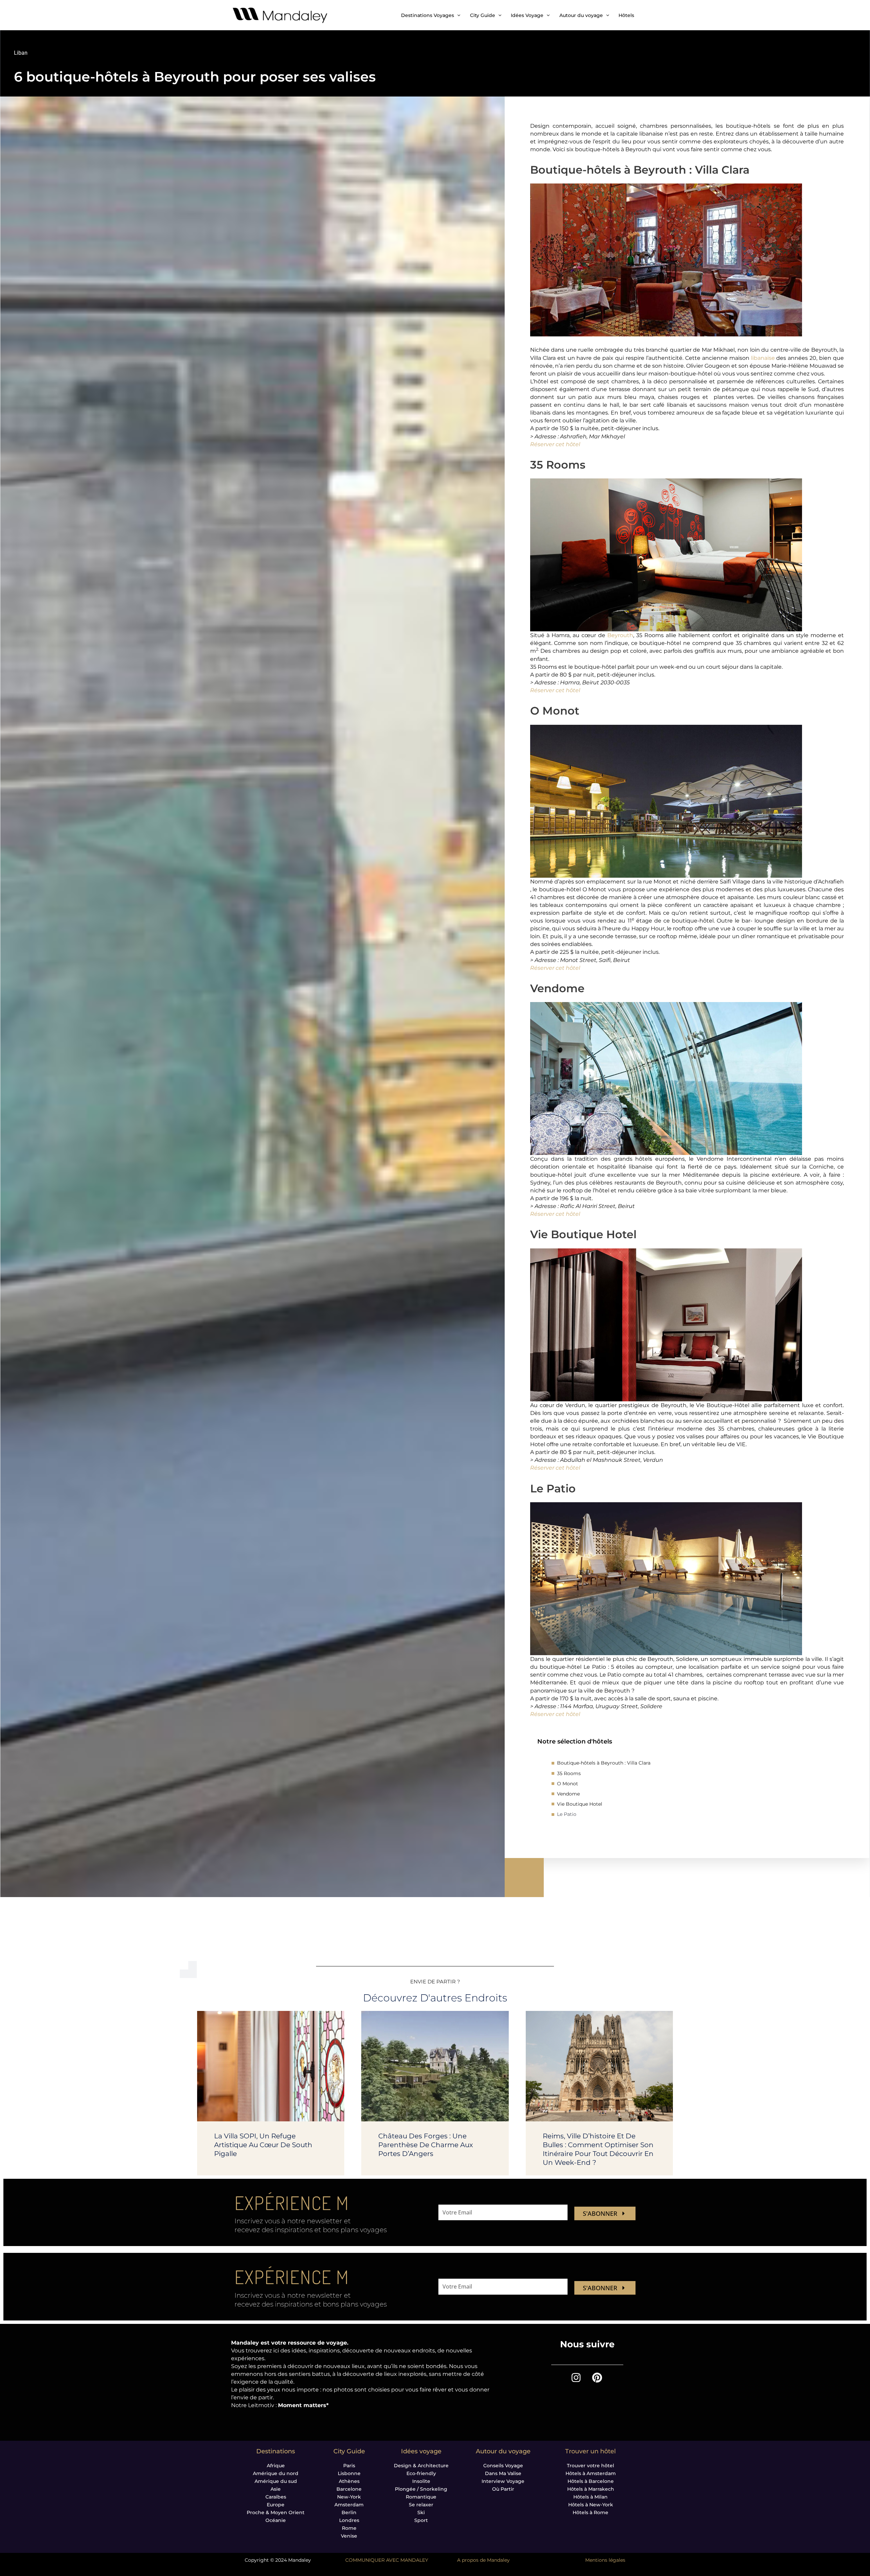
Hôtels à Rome (590, 2512)
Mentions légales (605, 2560)
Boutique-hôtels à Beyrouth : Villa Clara (604, 1763)
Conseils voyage (503, 2466)
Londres (349, 2520)
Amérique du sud (276, 2481)
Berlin (349, 2512)
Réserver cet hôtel (555, 444)
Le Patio (567, 1814)
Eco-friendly (421, 2473)
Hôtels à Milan (590, 2497)
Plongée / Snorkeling (421, 2489)
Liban (21, 53)
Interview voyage (503, 2481)
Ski (421, 2512)
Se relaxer (421, 2505)
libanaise (763, 358)
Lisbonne (349, 2473)
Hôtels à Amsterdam (591, 2473)
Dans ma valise (503, 2473)
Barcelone (349, 2489)
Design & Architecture (421, 2466)
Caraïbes (276, 2497)
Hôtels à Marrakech (591, 2489)
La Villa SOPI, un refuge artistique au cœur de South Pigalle (263, 2145)
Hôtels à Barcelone (591, 2481)
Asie (276, 2489)
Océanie (276, 2520)
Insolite (421, 2481)
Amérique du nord (276, 2473)
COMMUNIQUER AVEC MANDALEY (387, 2560)
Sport (421, 2520)
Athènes (349, 2481)
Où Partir (503, 2489)
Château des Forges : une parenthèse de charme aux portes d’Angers (426, 2145)
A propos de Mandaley (483, 2560)
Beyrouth (620, 635)
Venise (349, 2536)
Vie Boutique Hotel (580, 1804)
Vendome (568, 1794)
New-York (349, 2497)
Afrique (276, 2466)
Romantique (421, 2497)
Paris (349, 2466)
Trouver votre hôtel (590, 2466)
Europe (276, 2505)
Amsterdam (349, 2505)
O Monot (568, 1784)
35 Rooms (569, 1773)
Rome (349, 2528)
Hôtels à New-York (591, 2505)
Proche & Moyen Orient (276, 2512)
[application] (457, 15)
